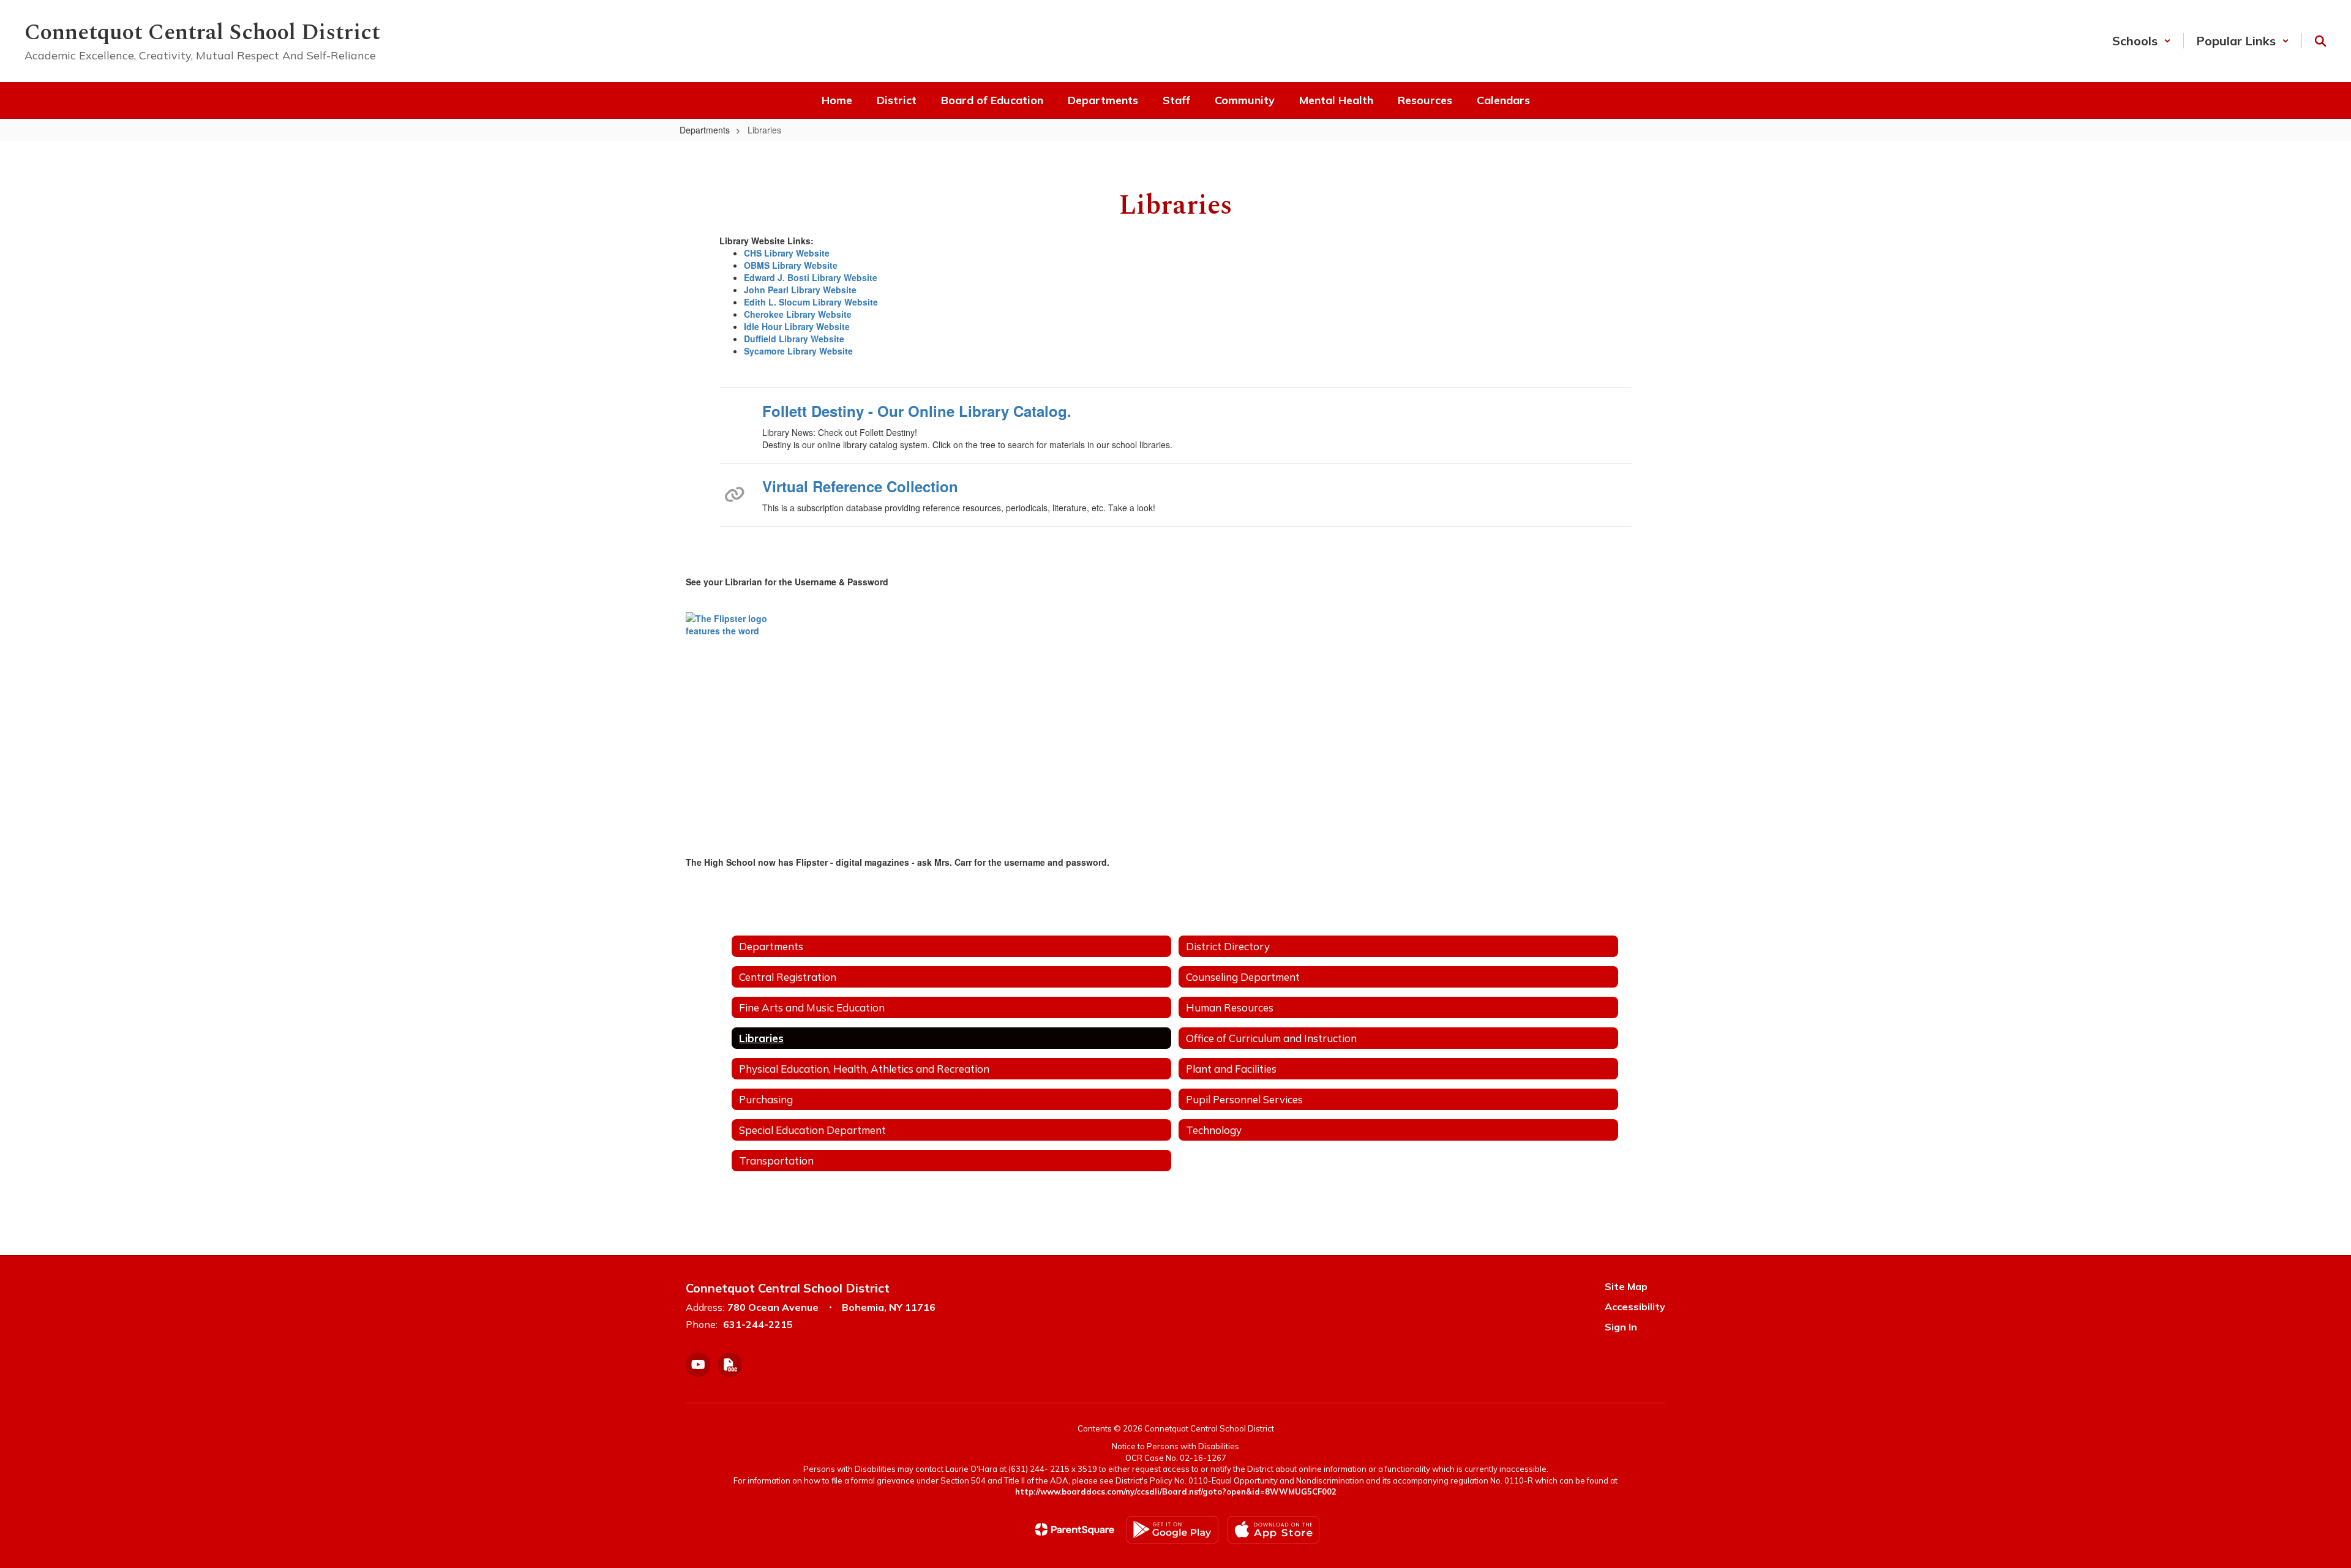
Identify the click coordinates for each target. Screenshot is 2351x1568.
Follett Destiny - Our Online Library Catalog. (917, 411)
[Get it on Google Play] (1172, 1530)
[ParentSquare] (1075, 1529)
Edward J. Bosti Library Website (811, 277)
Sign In (1621, 1327)
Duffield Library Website (794, 339)
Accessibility (1635, 1307)
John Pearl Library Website (800, 290)
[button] (2142, 41)
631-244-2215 (758, 1324)
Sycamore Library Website (798, 351)
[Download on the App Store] (1273, 1530)
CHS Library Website (787, 253)
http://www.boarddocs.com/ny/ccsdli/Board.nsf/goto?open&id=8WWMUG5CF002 (1176, 1491)
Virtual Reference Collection (860, 486)
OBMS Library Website (791, 265)
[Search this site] (2320, 41)
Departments (705, 130)
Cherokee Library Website (798, 314)
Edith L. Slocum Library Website (811, 302)
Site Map (1626, 1286)
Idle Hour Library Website (797, 326)
